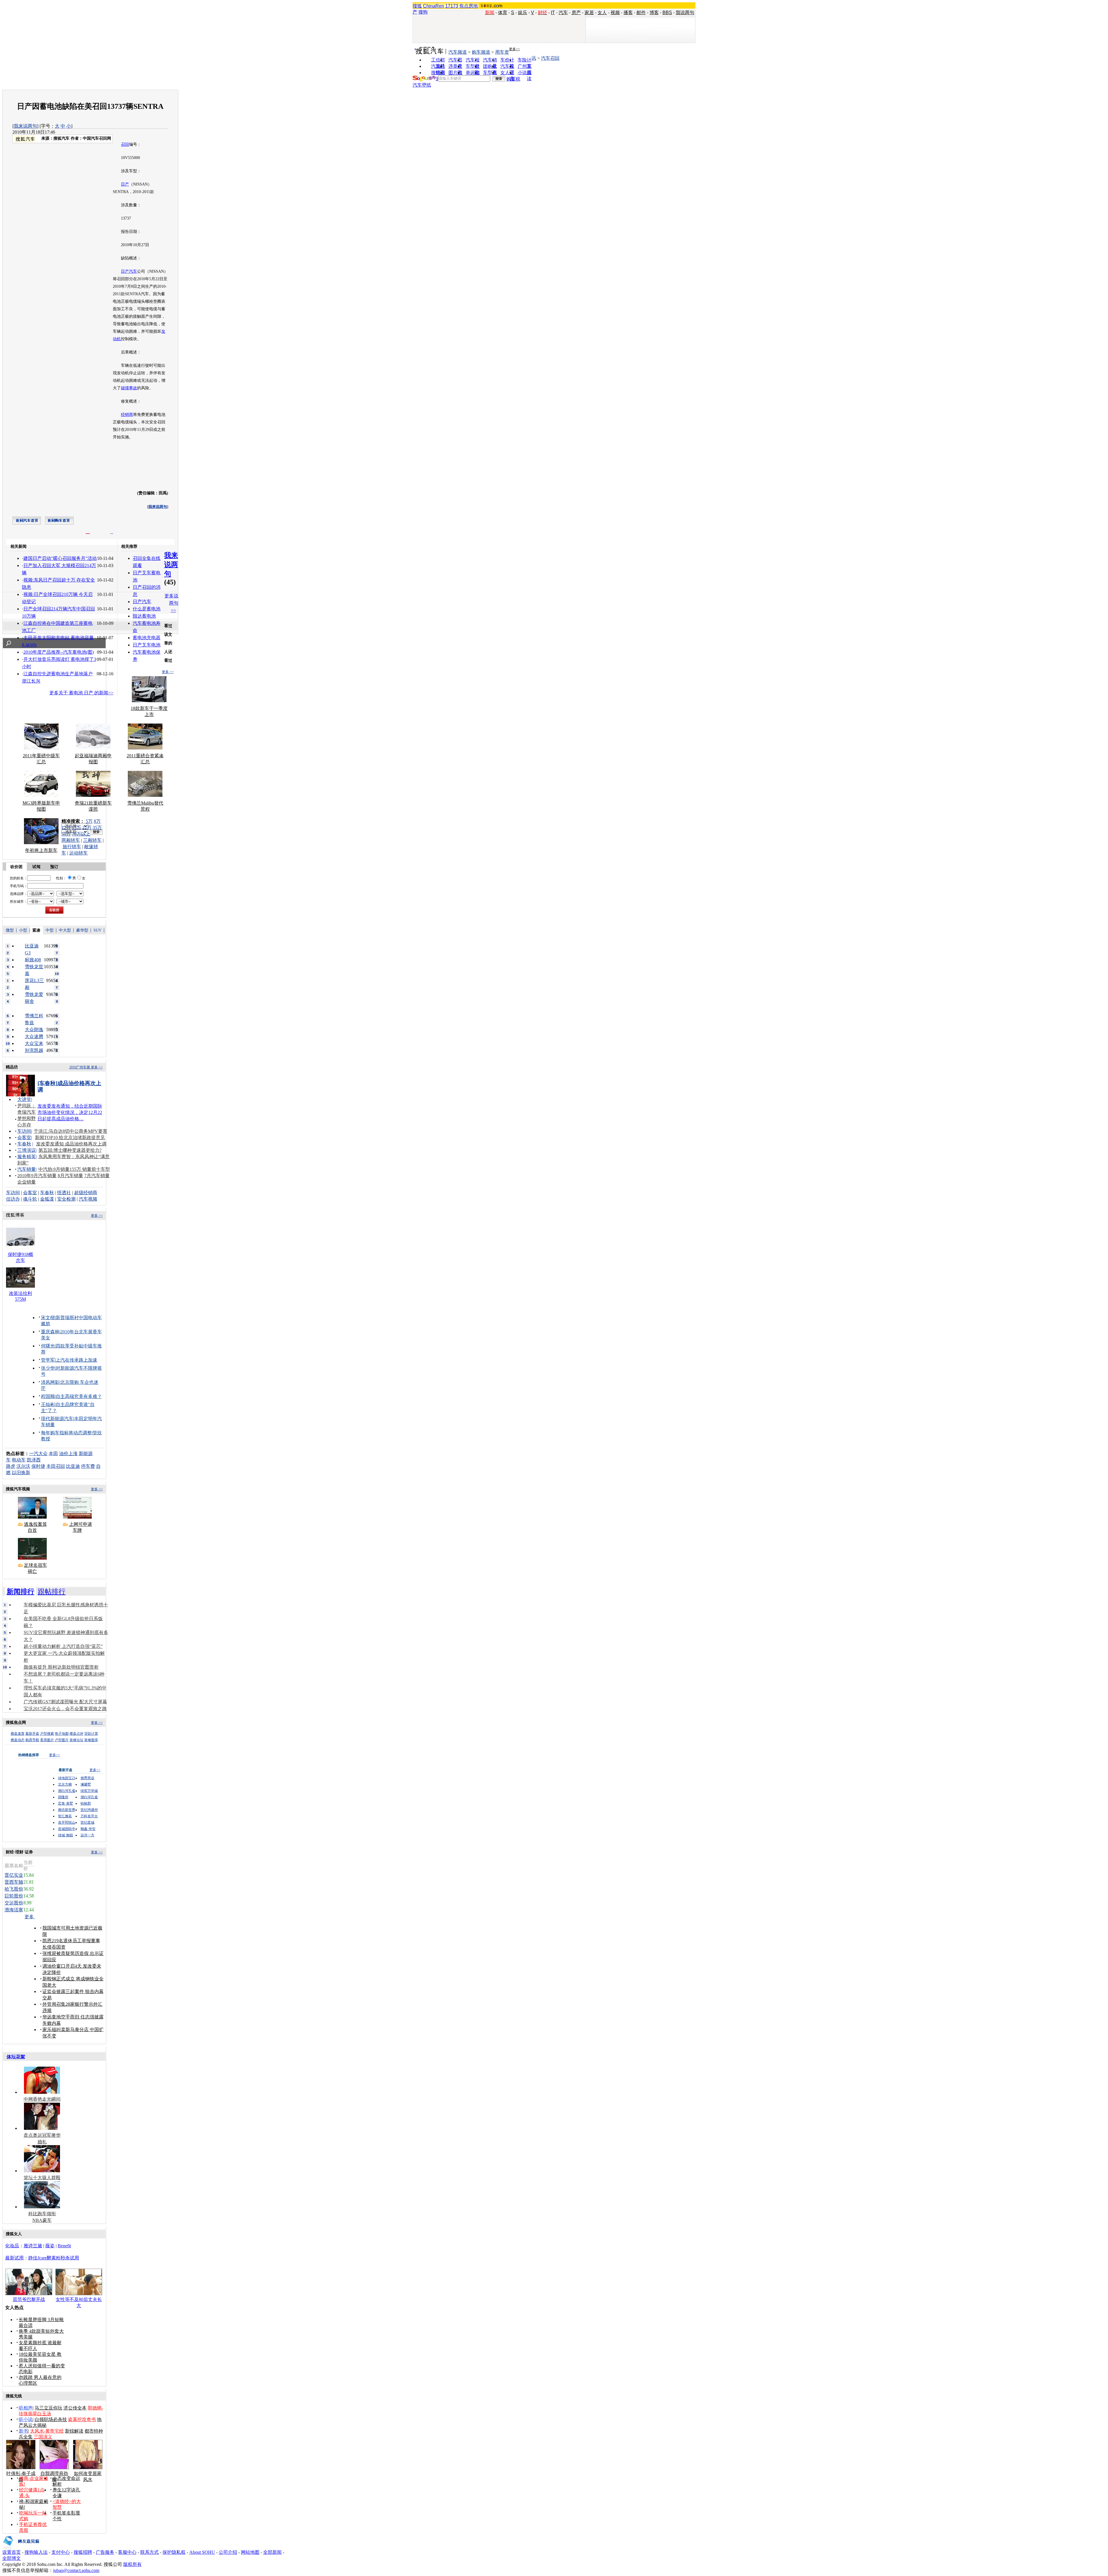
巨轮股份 (14, 1896)
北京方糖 (65, 1784)
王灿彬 (48, 1404)
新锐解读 (74, 2431)
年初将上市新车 (41, 850)
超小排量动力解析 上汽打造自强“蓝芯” (63, 1646)
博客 (654, 13)
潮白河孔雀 (67, 1791)
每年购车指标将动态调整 (66, 1433)
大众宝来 (34, 1043)
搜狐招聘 (83, 2552)
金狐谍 (47, 1199)
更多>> (514, 49)
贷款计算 (91, 1734)
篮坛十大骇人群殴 (42, 2178)
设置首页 (12, 2552)
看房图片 (47, 1740)
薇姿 (50, 2246)
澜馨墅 (86, 1784)
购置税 (513, 79)
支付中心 (61, 2552)
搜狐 (417, 6)
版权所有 (132, 2564)
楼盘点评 (76, 1734)
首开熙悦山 (67, 1822)
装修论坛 (76, 1740)
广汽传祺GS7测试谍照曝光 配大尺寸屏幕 (65, 1702)
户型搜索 (47, 1734)
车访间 (24, 1131)
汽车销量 (27, 1169)
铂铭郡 (86, 1803)
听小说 (26, 2419)
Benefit (64, 2246)
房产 (576, 13)
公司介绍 (228, 2552)
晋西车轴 (14, 1882)
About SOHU (202, 2552)
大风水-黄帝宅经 (47, 2431)
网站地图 (250, 2552)
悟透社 (64, 1193)
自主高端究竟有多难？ (79, 1396)
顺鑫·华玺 (88, 1829)
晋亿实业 (14, 1875)
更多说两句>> (171, 603)
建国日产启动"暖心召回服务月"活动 (60, 558)
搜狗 (423, 12)
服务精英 (27, 1157)
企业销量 (27, 1182)
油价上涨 (68, 1454)
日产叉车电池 (147, 645)
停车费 (88, 1466)
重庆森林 (50, 1332)
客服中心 (127, 2552)
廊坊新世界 (67, 1810)
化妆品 (12, 2246)
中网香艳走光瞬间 (42, 2099)
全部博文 (12, 2558)
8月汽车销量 (70, 1176)
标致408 (33, 960)
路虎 (11, 1466)
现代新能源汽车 (57, 1419)
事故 (133, 388)
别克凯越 (34, 1050)
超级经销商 (86, 1193)
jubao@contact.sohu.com (76, 2570)
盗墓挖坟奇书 (82, 2419)
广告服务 (105, 2552)
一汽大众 (38, 1454)
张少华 (48, 1368)
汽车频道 (458, 52)
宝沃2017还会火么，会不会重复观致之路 (65, 1709)
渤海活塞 (14, 1910)
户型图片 (62, 1740)
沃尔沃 (23, 1466)
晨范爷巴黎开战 (29, 2299)
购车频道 (481, 52)
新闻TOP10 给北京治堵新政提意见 (70, 1137)
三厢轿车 (92, 840)
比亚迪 (73, 1466)
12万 (66, 828)
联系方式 (149, 2552)
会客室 (24, 1137)
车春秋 (24, 1144)
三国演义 (43, 2437)
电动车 (19, 1460)
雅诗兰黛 (33, 2246)
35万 (97, 828)
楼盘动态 (18, 1740)
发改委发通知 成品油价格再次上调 (71, 1144)
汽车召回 (550, 58)
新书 (23, 2431)
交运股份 (14, 1903)
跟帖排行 (52, 1592)
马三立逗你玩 (48, 2408)
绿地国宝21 (67, 1778)
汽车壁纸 (422, 85)
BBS (667, 13)
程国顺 (48, 1396)
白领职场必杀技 (51, 2419)
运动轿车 (78, 853)
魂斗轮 (30, 1199)
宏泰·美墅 (65, 1803)
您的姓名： (18, 878)
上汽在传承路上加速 (76, 1360)
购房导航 (32, 1740)
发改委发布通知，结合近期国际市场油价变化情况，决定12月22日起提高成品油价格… (70, 1112)
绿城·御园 (65, 1835)
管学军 (48, 1360)
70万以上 (81, 834)
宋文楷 (48, 1318)
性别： (61, 878)
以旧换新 (21, 1473)
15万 (76, 828)
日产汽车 (129, 271)
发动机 (123, 373)
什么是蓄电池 (147, 609)
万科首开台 (89, 1816)
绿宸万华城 (89, 1791)
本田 (53, 1454)
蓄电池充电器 (147, 638)
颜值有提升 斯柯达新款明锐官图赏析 (61, 1667)
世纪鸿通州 (89, 1810)
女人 (602, 13)
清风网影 (50, 1382)
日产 (125, 184)
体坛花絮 (16, 2057)
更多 (30, 1917)
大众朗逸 (34, 1030)
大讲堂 (24, 1099)
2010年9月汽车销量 (37, 1176)
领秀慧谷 (87, 1778)
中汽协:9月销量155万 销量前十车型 (74, 1169)
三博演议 (27, 1150)
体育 (503, 13)
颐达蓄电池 (144, 616)
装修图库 (91, 1740)
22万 (87, 828)
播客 (628, 13)
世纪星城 (87, 1822)
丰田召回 (56, 1466)
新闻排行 (20, 1592)
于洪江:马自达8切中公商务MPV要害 (71, 1131)
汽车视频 (88, 1199)
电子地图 (62, 1734)
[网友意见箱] (21, 2548)
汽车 (563, 13)
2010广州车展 (80, 1067)
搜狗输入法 (36, 2552)
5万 (89, 821)
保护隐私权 (174, 2552)
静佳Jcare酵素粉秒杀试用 (54, 2258)
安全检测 (66, 1199)
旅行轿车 (72, 847)
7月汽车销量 (97, 1176)
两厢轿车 (71, 840)
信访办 (13, 1199)
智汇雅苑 (65, 1816)
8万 (97, 821)
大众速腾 (34, 1036)
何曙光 (48, 1346)
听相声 (26, 2408)
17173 (452, 6)
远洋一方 (87, 1835)
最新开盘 (32, 1734)
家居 (589, 13)
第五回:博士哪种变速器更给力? (70, 1150)
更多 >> (168, 672)
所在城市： (18, 902)
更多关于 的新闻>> (81, 693)
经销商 (127, 415)
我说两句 (685, 13)
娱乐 (523, 13)
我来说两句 (25, 126)
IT (553, 13)
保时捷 (38, 1466)
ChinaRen (434, 6)
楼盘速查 (18, 1734)
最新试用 (14, 2258)
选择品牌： (18, 894)
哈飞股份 (14, 1889)
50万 (66, 834)
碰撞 (125, 388)
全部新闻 (272, 2552)
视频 (615, 13)
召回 (125, 144)
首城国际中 (67, 1829)
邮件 (641, 13)
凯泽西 (34, 1460)
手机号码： (18, 886)
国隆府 (63, 1797)
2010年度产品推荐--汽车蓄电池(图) (59, 652)
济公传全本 (75, 2408)
